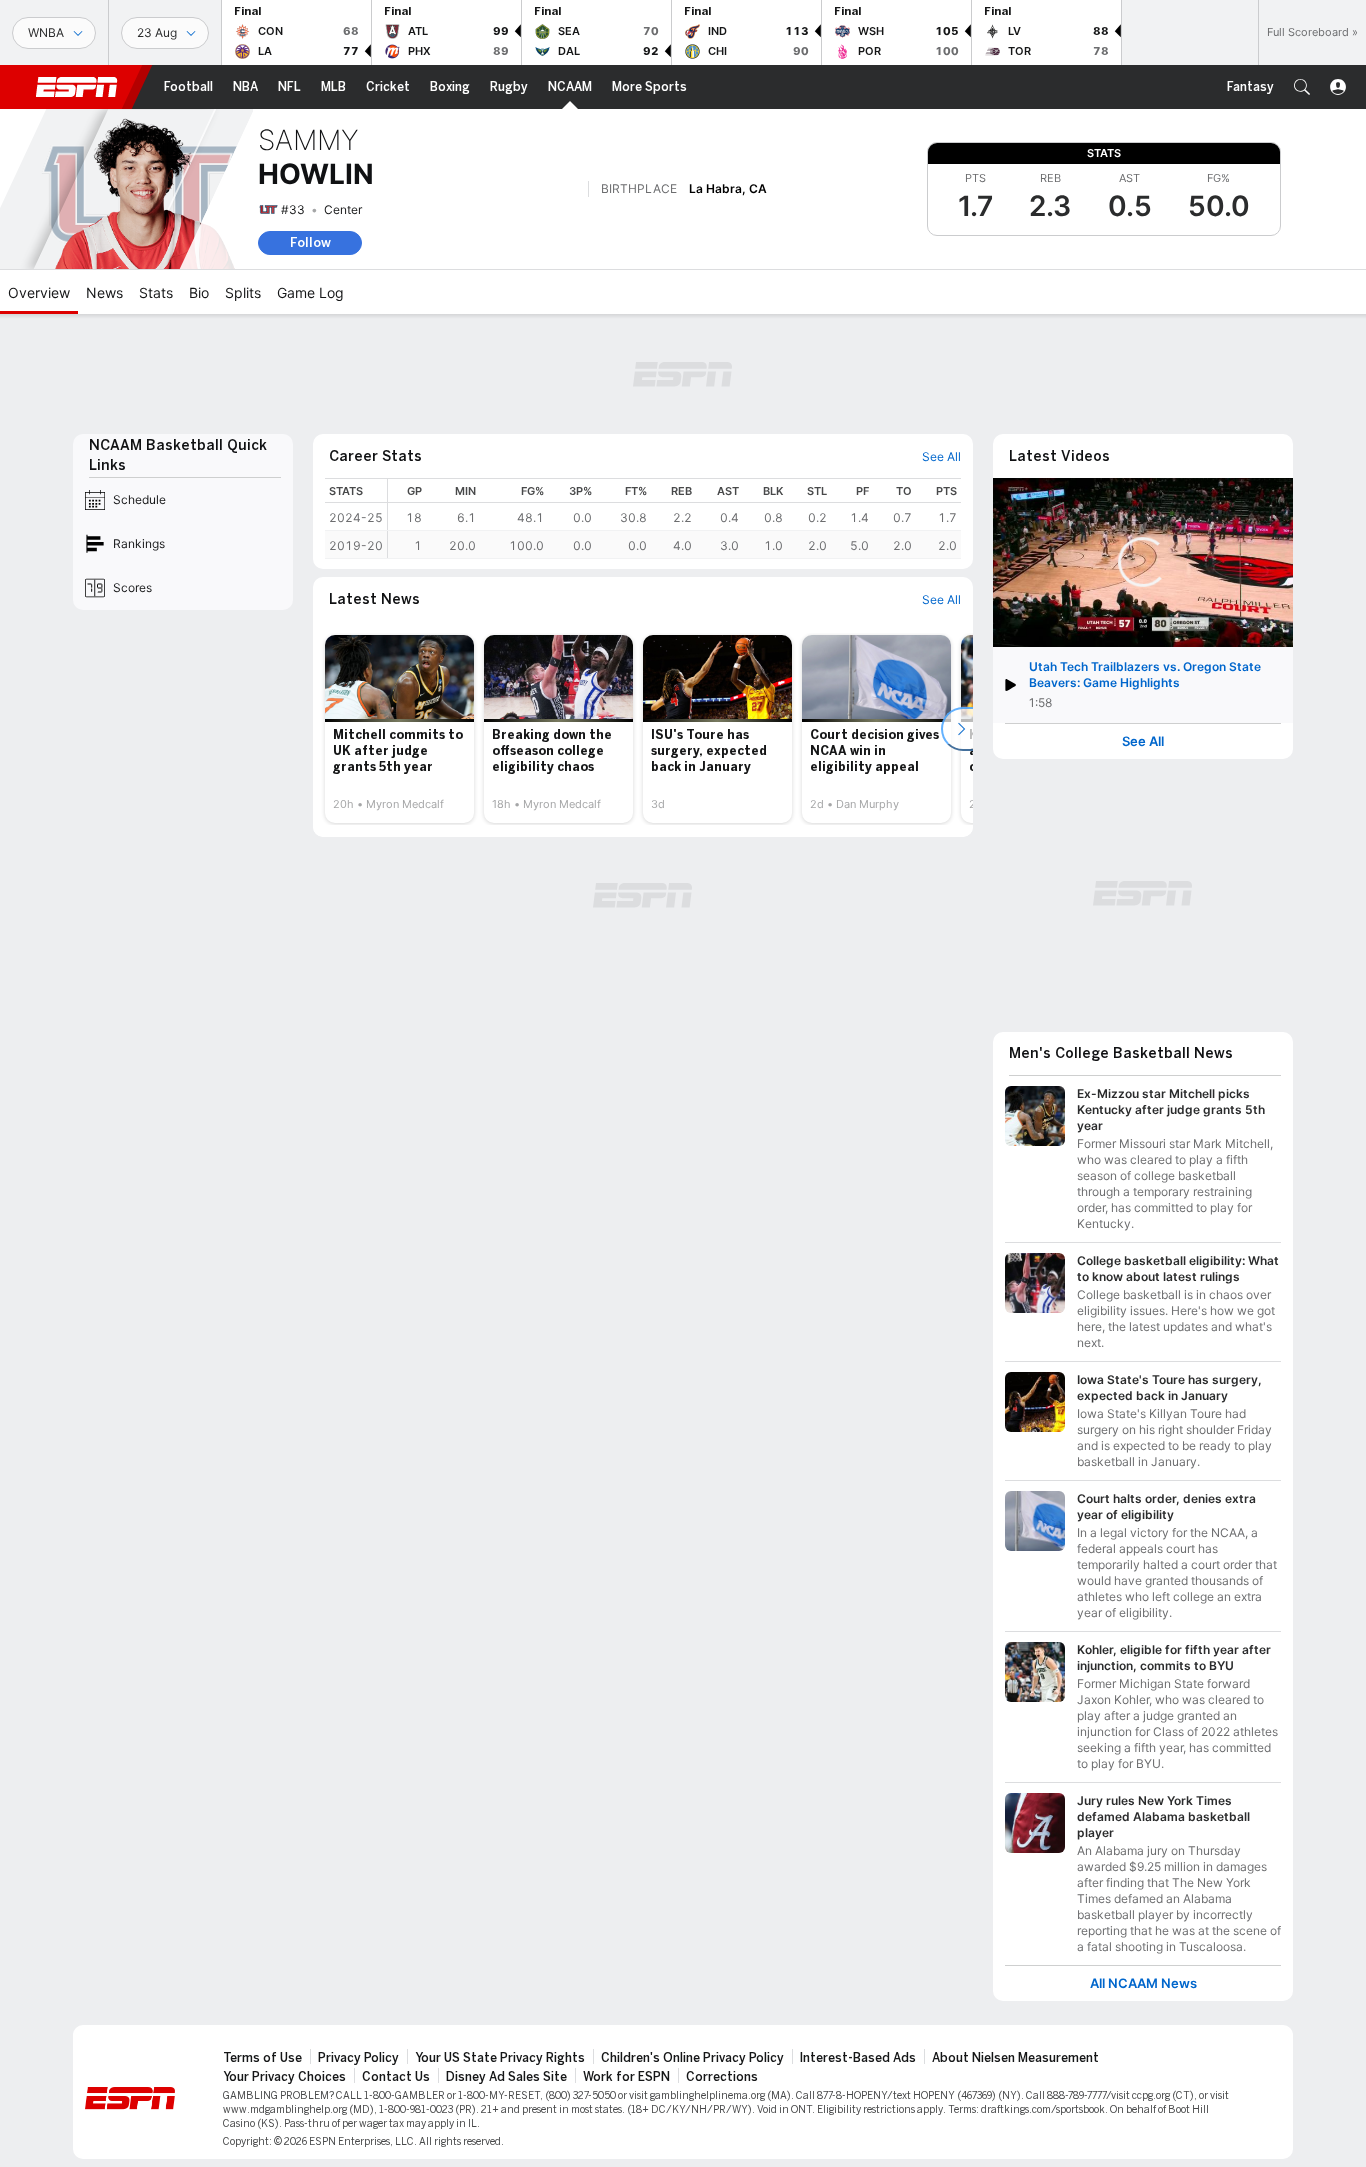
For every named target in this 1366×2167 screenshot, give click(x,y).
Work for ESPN (626, 2077)
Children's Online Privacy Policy (692, 2058)
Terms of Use (262, 2058)
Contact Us (396, 2077)
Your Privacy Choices (284, 2077)
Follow (310, 242)
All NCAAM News (1143, 1983)
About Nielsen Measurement (1015, 2058)
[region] (674, 518)
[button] (1302, 87)
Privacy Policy (358, 2058)
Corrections (722, 2077)
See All (1143, 741)
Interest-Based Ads (858, 2058)
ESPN (77, 87)
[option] (399, 729)
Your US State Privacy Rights (500, 2058)
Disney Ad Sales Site (506, 2077)
